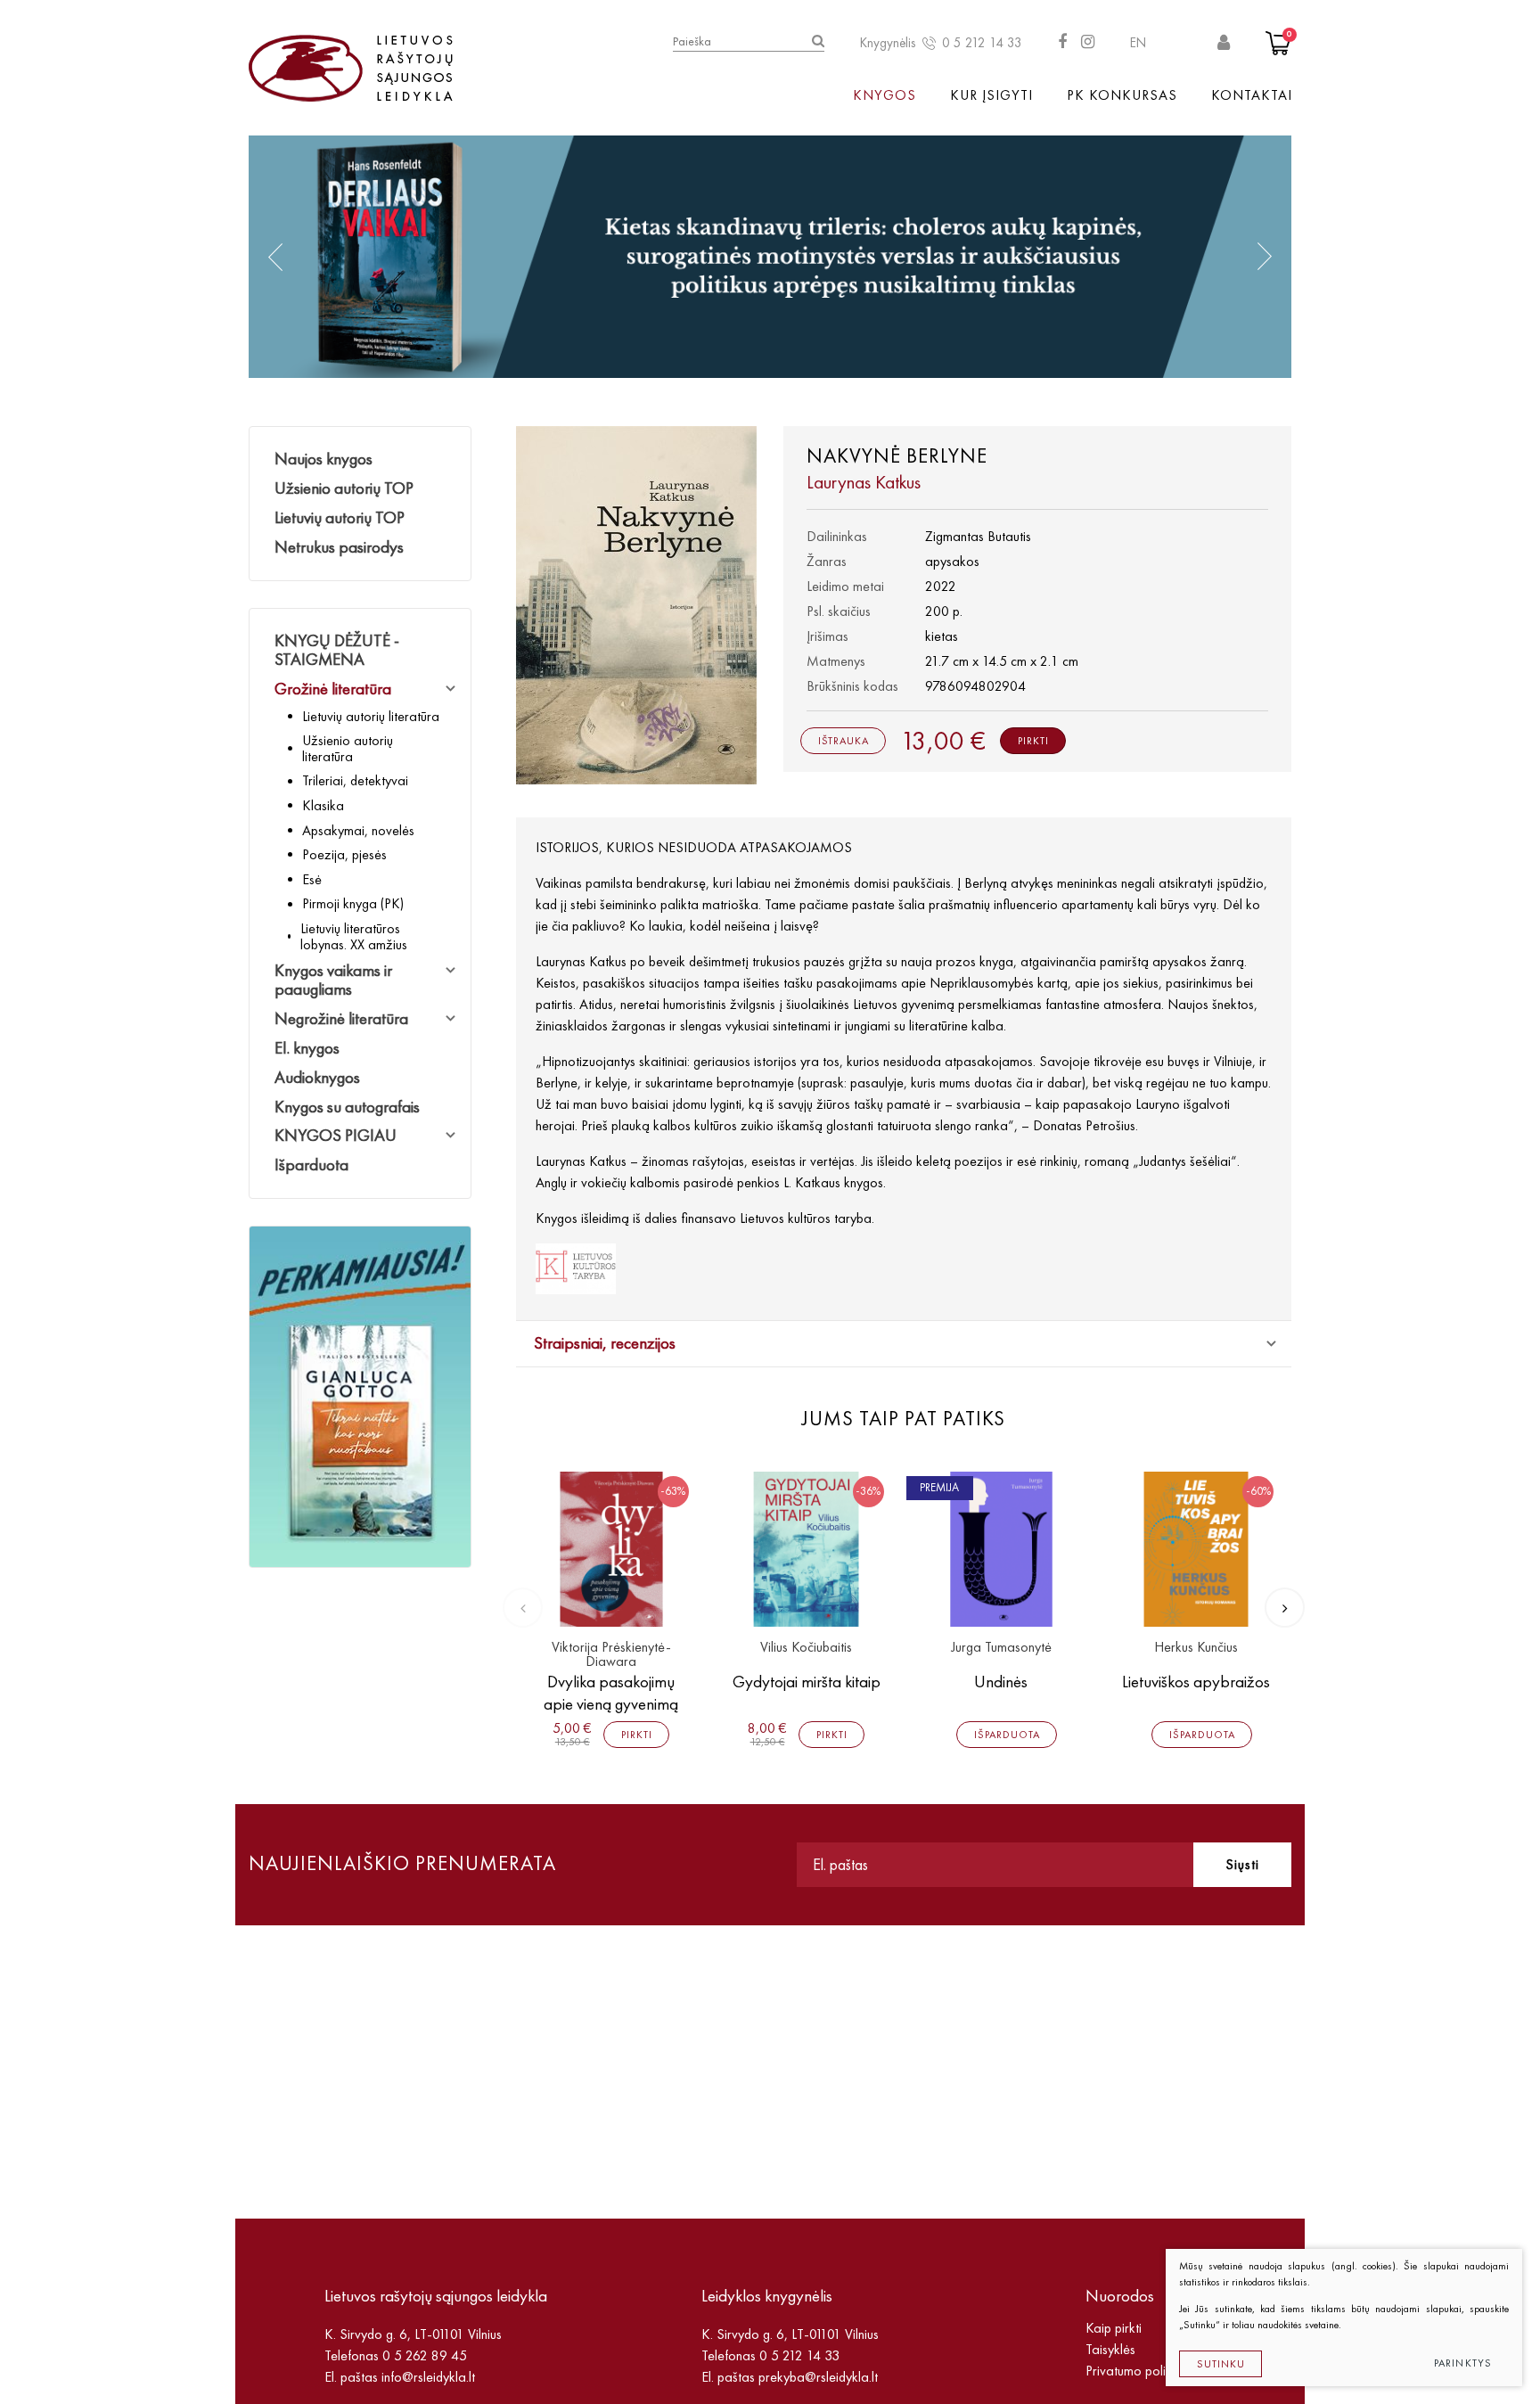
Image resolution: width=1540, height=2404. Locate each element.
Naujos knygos (324, 459)
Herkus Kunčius (1196, 1648)
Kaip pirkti (1114, 2328)
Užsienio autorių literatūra (348, 748)
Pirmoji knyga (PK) (353, 903)
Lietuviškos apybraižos (1196, 1682)
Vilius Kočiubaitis (806, 1648)
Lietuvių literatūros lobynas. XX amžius (354, 936)
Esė (312, 879)
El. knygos (307, 1048)
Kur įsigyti (991, 95)
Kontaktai (1252, 95)
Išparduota (311, 1165)
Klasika (323, 805)
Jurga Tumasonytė (1001, 1648)
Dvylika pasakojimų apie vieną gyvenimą (611, 1693)
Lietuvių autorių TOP (340, 517)
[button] (275, 257)
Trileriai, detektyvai (355, 780)
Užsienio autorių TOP (344, 488)
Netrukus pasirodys (339, 547)
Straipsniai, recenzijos (605, 1343)
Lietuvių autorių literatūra (371, 716)
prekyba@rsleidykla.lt (818, 2377)
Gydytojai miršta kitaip (807, 1682)
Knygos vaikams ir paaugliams (333, 980)
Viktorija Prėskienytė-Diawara (611, 1655)
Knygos (885, 95)
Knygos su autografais (347, 1107)
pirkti (1033, 741)
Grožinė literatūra (333, 689)
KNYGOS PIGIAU (336, 1135)
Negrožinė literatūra (341, 1018)
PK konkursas (1122, 95)
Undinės (1001, 1682)
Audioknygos (317, 1077)
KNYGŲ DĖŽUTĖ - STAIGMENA (337, 650)
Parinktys (1463, 2363)
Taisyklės (1110, 2349)
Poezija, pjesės (344, 854)
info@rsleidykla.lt (428, 2377)
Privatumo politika (1136, 2371)
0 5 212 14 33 (982, 43)
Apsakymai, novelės (358, 830)
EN (1138, 43)
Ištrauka (844, 741)
